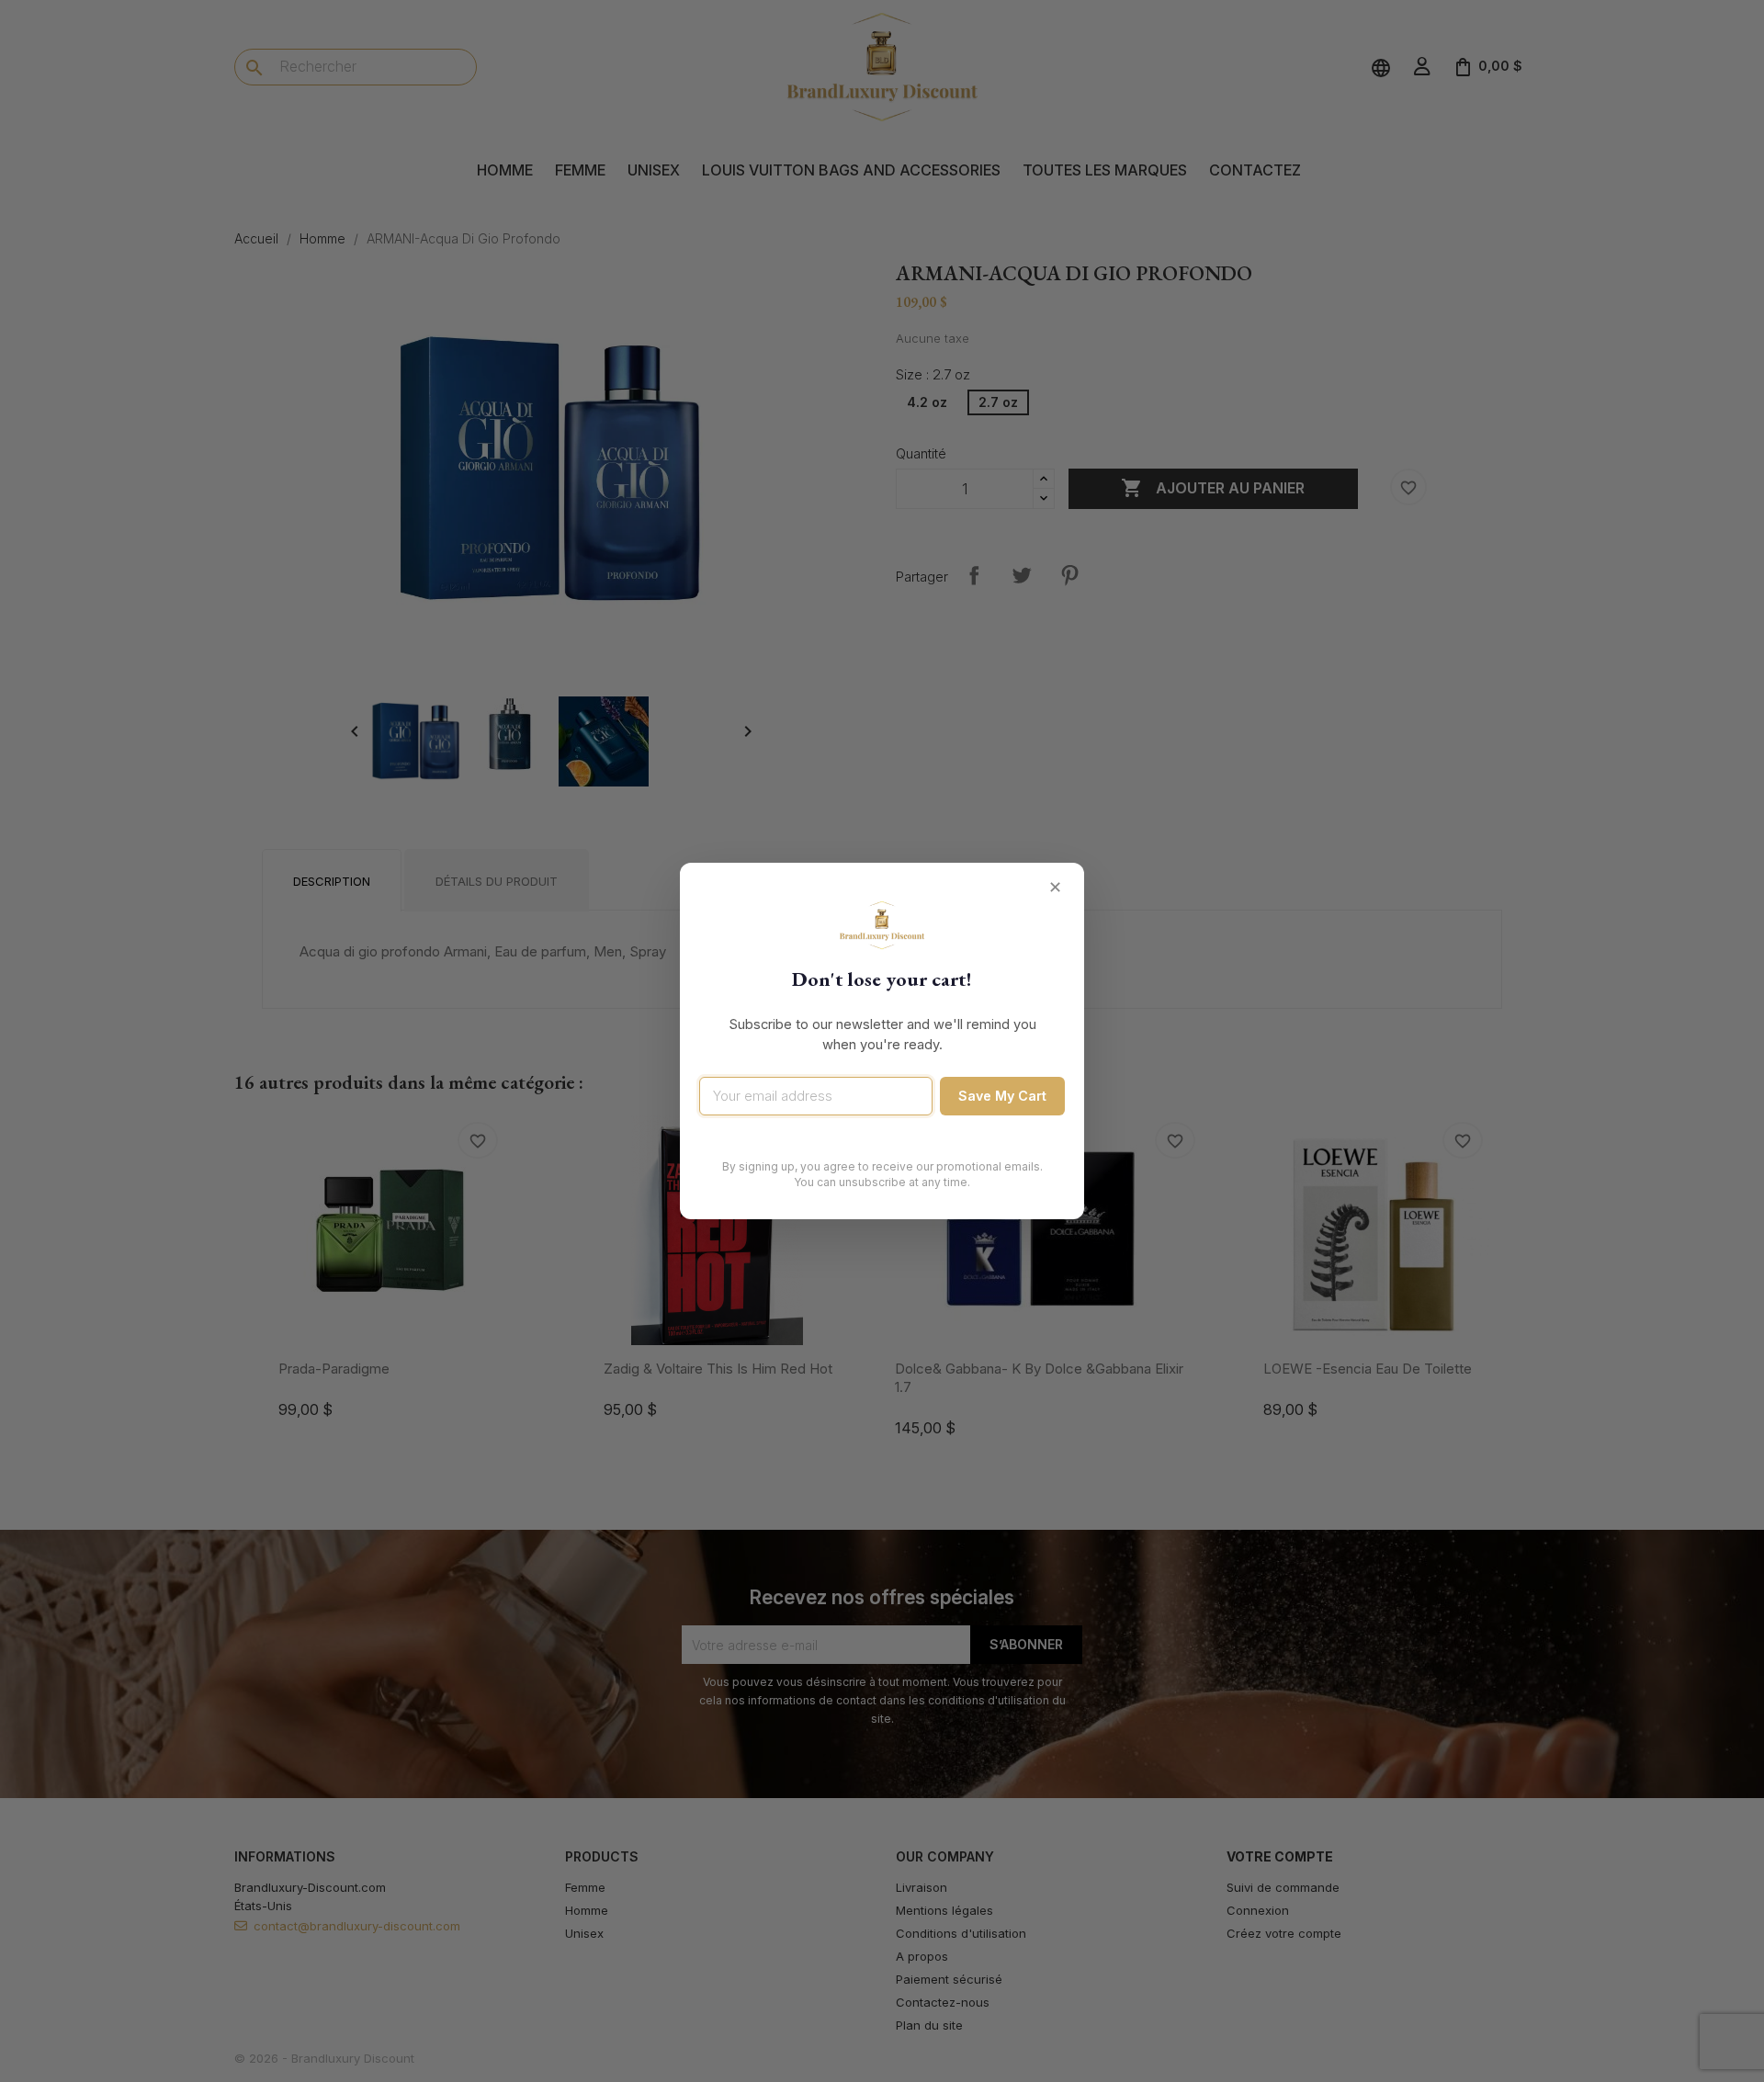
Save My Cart (1002, 1096)
